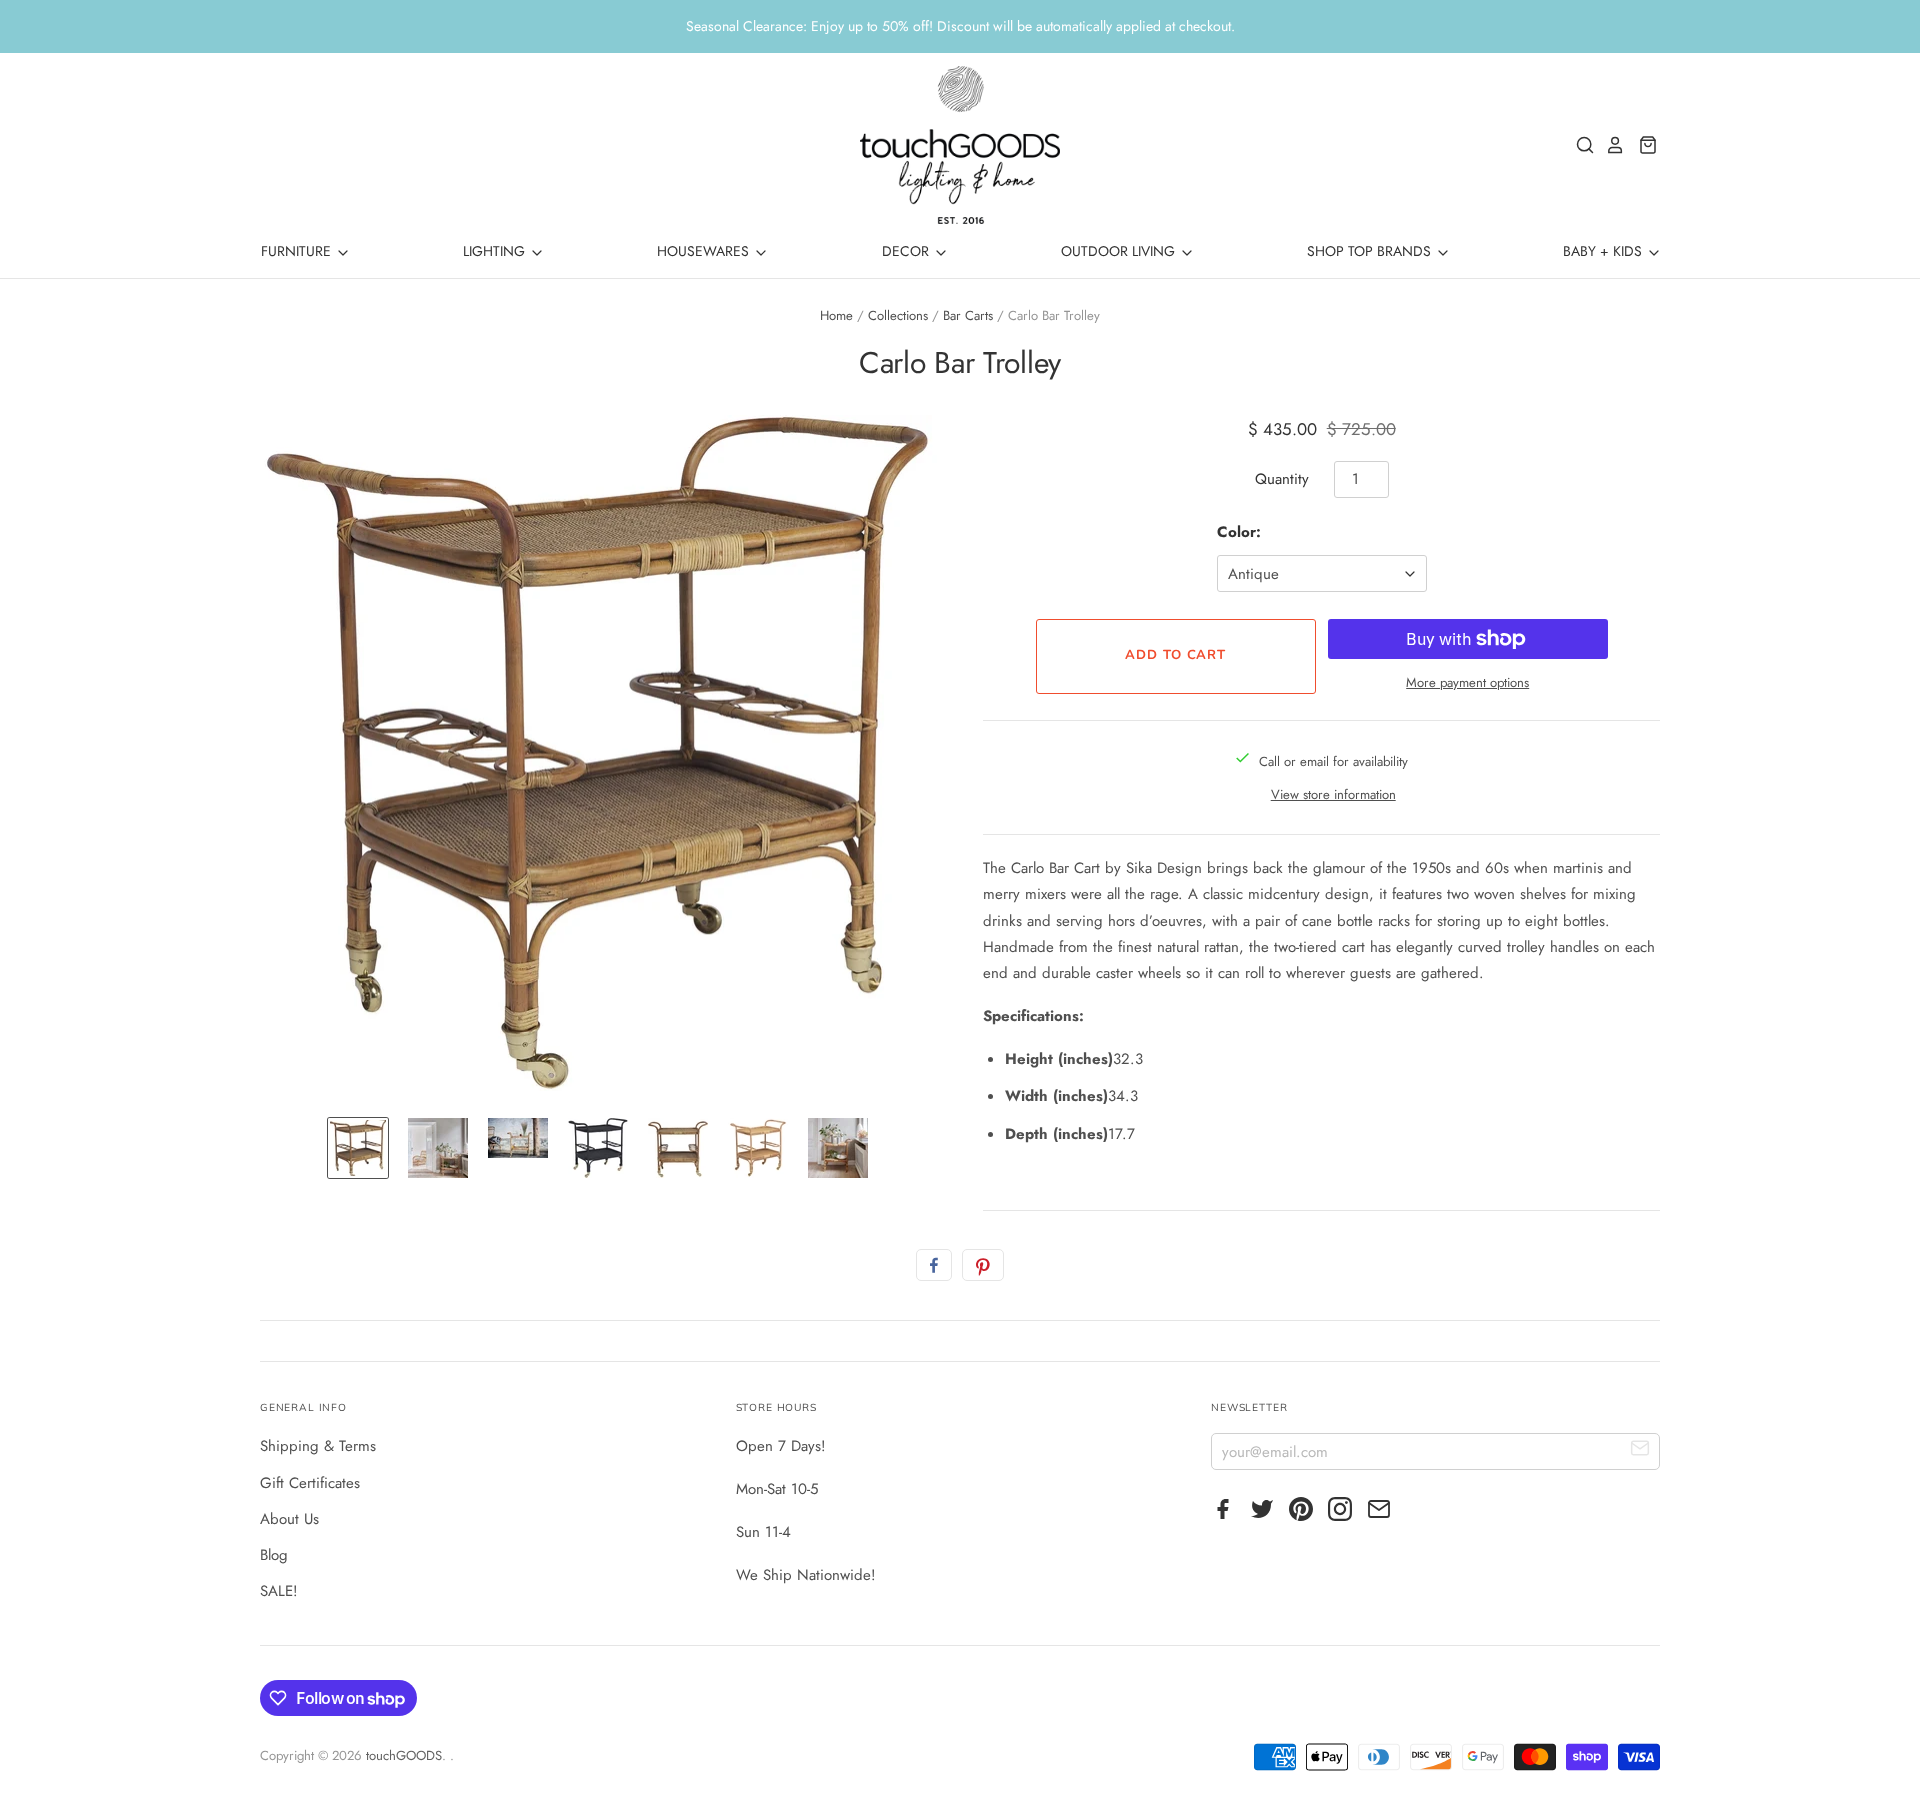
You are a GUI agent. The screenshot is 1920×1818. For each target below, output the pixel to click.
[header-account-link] (1610, 145)
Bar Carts (968, 315)
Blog (274, 1555)
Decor (907, 251)
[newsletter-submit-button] (1640, 1450)
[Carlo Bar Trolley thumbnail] (438, 1148)
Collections (898, 315)
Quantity (1282, 479)
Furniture (298, 251)
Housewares (705, 251)
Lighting (496, 251)
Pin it (983, 1265)
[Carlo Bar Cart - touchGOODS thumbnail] (358, 1148)
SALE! (279, 1591)
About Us (289, 1519)
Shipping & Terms (318, 1446)
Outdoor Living (1120, 251)
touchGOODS (404, 1755)
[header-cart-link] (1642, 145)
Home (836, 315)
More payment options (1467, 682)
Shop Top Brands (1371, 251)
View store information (1333, 794)
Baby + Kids (1604, 251)
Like (934, 1265)
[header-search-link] (1580, 145)
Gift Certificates (310, 1483)
